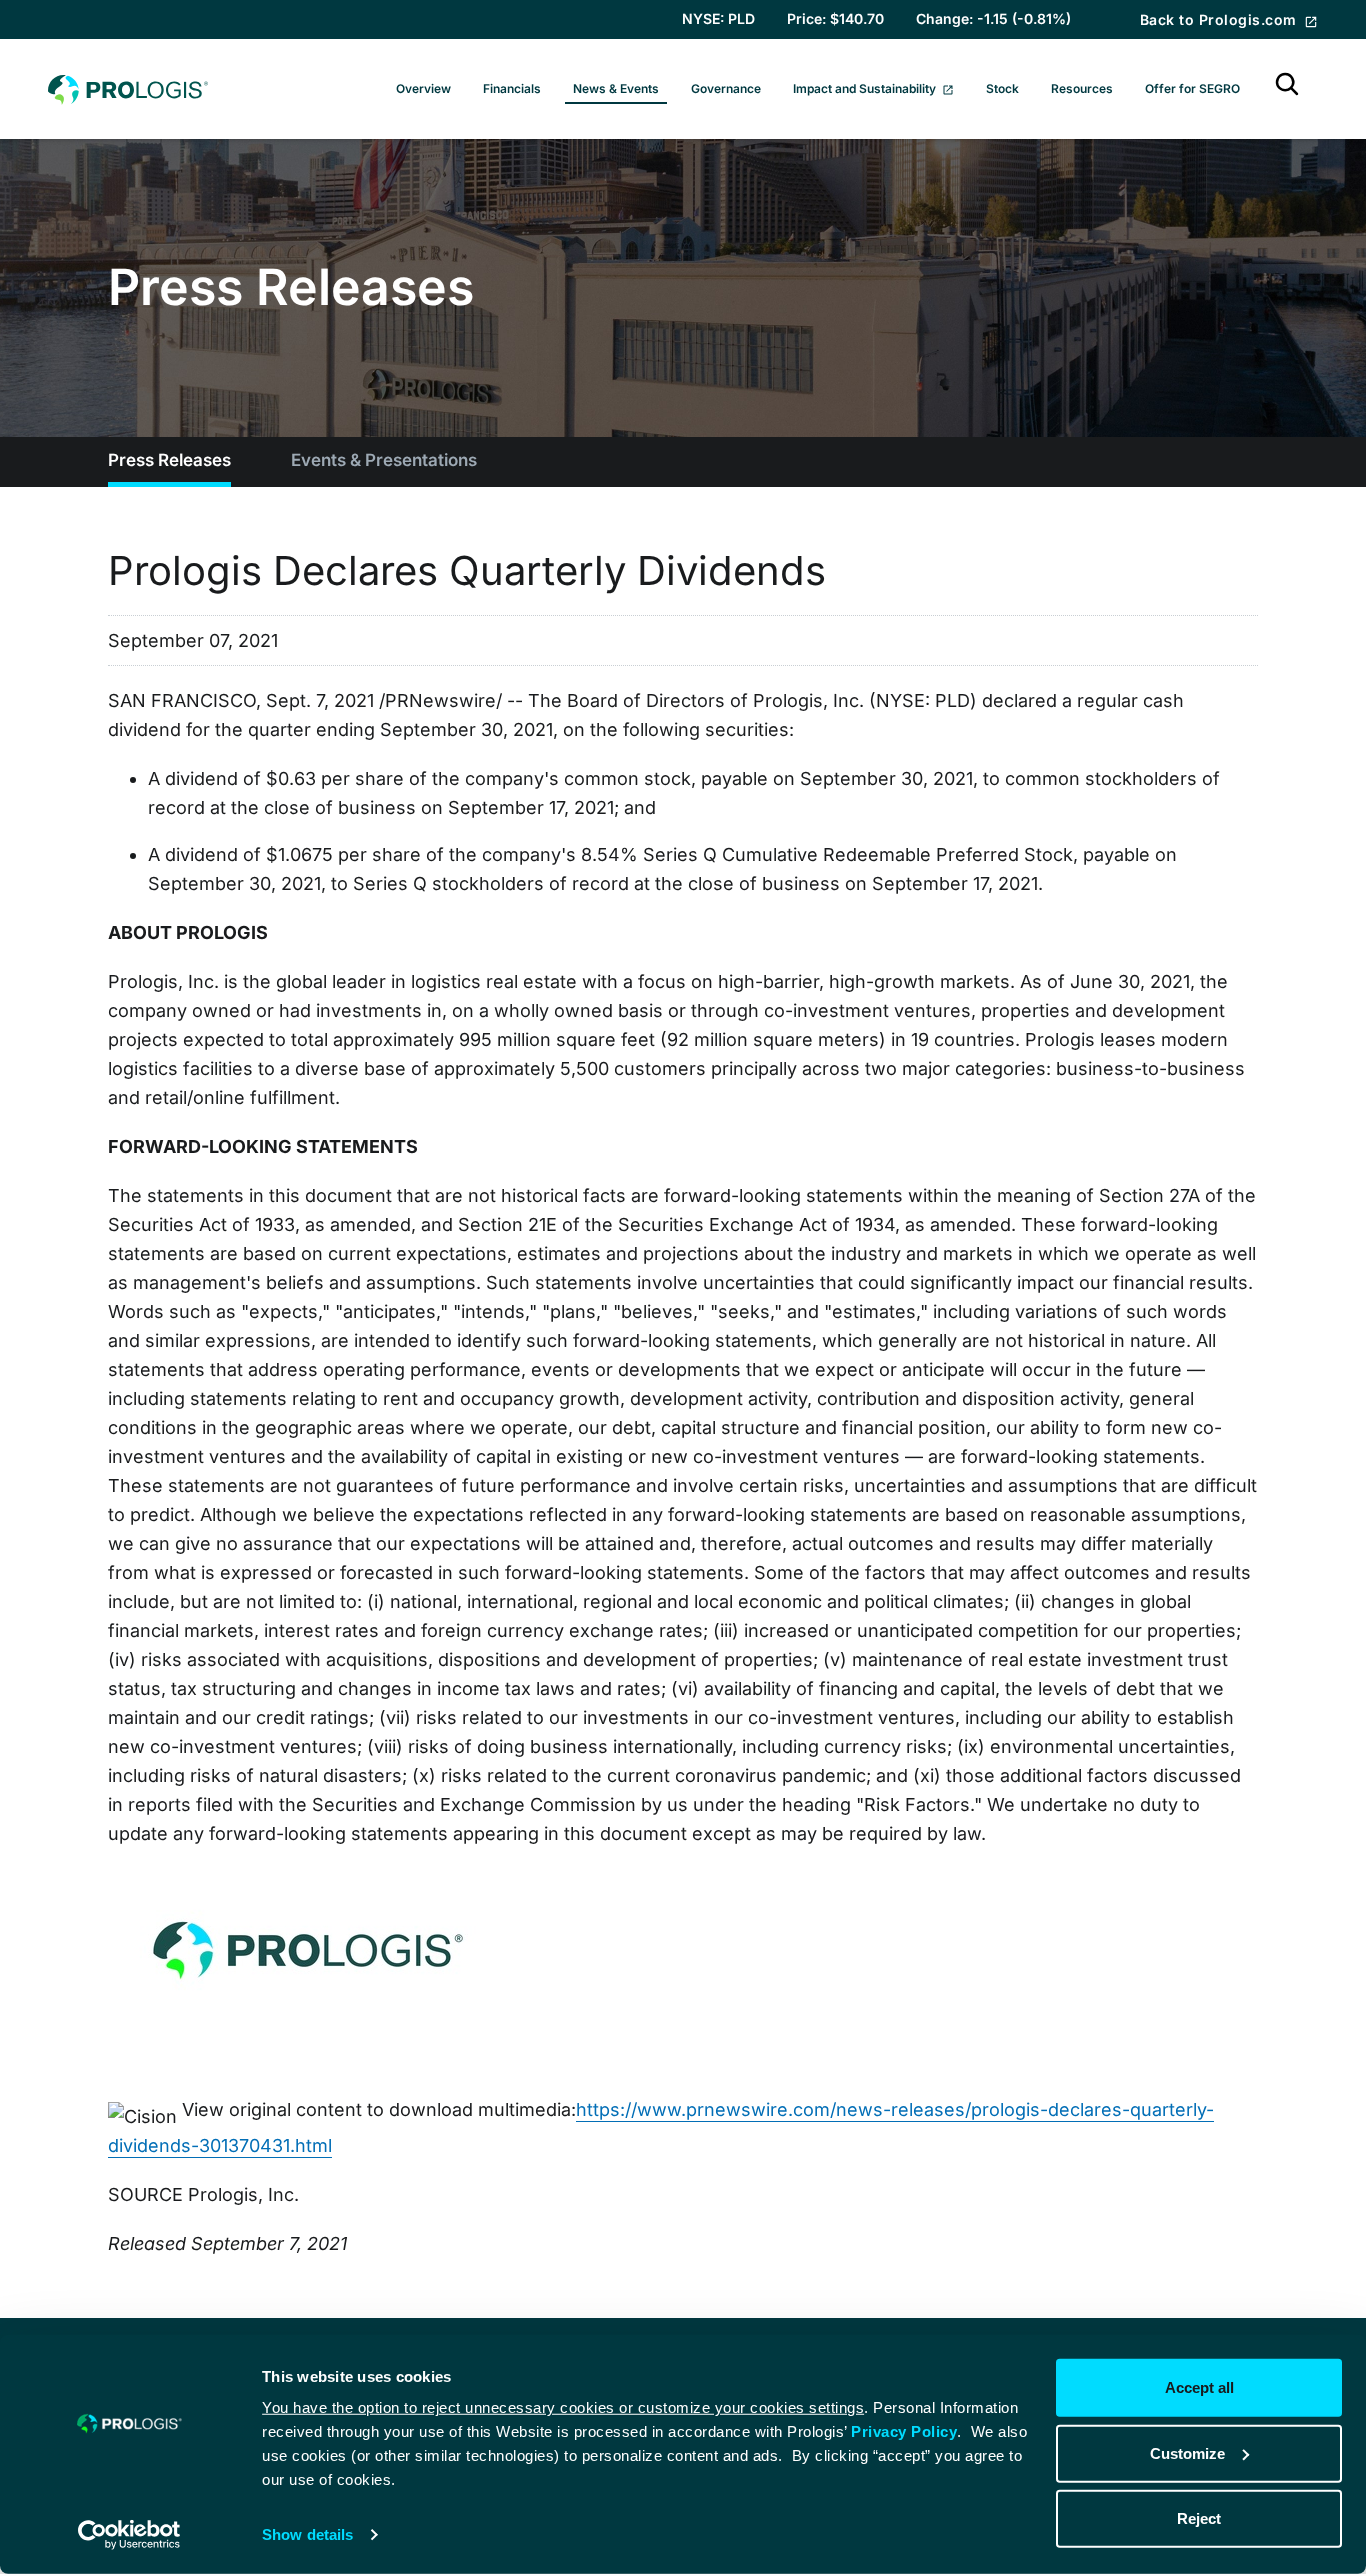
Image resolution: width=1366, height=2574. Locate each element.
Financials (512, 88)
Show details (307, 2534)
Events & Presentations (384, 460)
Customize (1187, 2452)
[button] (1287, 89)
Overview (423, 88)
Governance (726, 88)
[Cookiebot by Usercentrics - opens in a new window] (129, 2535)
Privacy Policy (904, 2431)
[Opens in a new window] (308, 1943)
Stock (1002, 88)
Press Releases (169, 460)
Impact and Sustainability (866, 88)
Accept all (1199, 2387)
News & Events (616, 88)
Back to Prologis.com (1220, 19)
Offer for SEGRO (1192, 88)
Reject (1199, 2518)
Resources (1082, 88)
